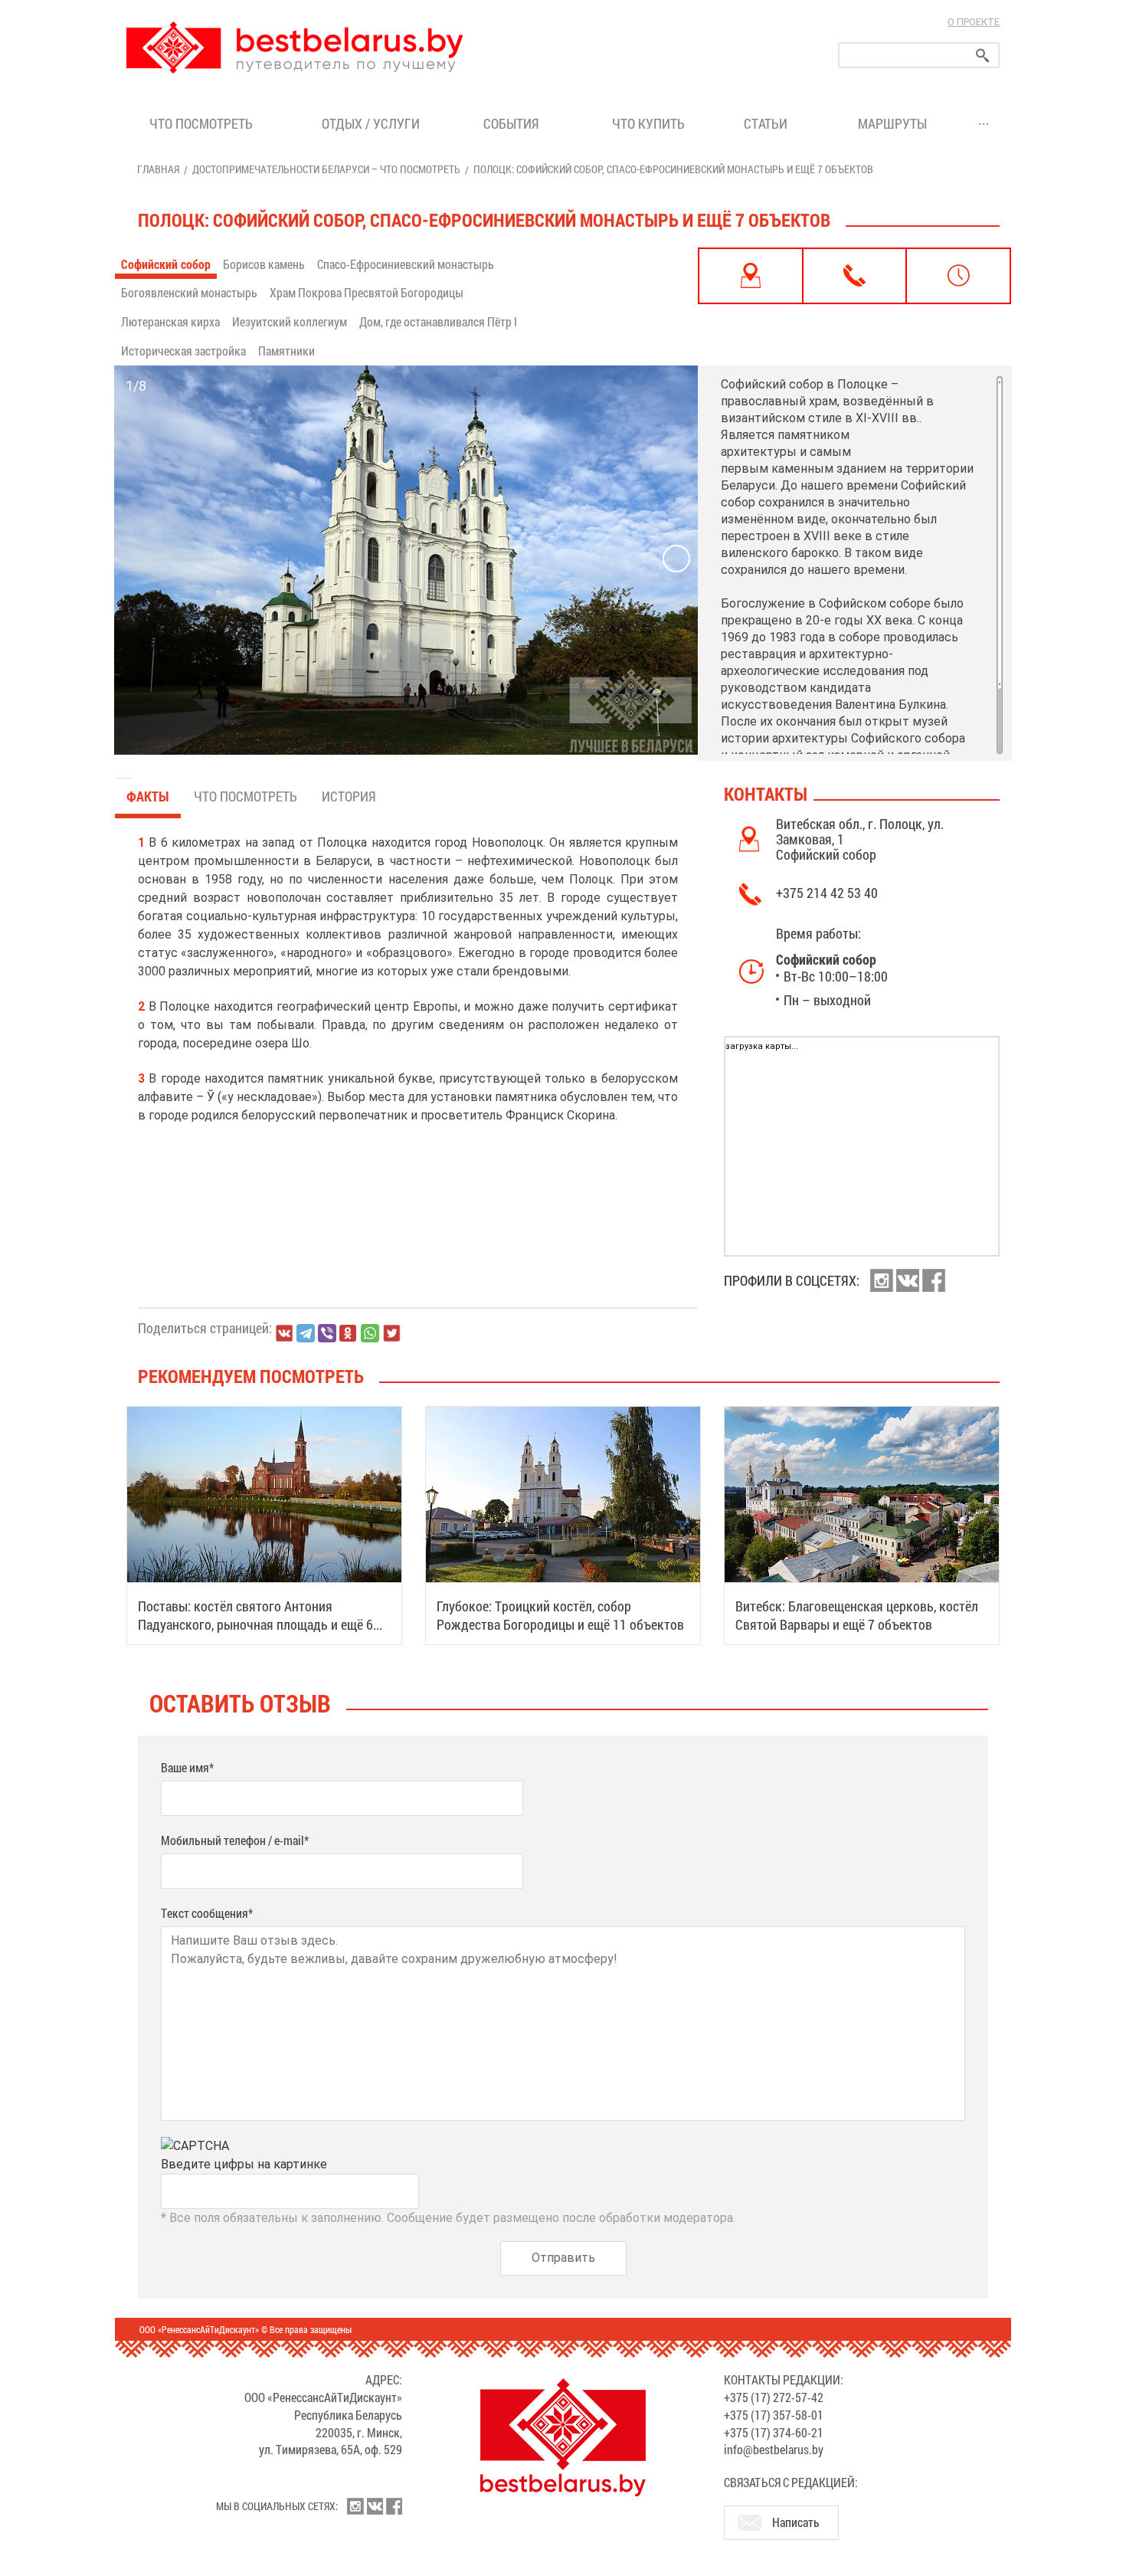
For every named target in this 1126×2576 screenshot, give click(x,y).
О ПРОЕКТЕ (974, 22)
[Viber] (327, 1333)
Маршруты (892, 123)
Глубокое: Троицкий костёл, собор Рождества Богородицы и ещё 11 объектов (560, 1615)
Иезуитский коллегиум (290, 321)
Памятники (286, 351)
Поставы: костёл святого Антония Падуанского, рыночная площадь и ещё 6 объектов (255, 1624)
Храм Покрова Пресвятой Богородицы (367, 292)
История (349, 796)
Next (676, 559)
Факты (148, 796)
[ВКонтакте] (284, 1333)
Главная (158, 169)
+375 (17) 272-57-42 (774, 2397)
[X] (391, 1333)
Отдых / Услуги (371, 123)
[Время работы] (958, 276)
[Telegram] (306, 1333)
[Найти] (983, 56)
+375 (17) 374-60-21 (774, 2432)
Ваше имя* (187, 1767)
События (514, 123)
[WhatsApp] (370, 1333)
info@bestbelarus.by (774, 2449)
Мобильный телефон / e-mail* (235, 1840)
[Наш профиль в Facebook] (934, 1280)
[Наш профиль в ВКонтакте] (908, 1280)
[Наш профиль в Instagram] (882, 1280)
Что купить (648, 123)
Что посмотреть (201, 123)
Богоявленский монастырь (189, 292)
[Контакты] (855, 276)
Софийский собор (166, 264)
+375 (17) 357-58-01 (774, 2415)
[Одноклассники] (349, 1334)
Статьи (769, 123)
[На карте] (751, 276)
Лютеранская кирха (170, 321)
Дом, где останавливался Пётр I (438, 321)
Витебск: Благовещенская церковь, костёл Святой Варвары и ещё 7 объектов (857, 1615)
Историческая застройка (183, 351)
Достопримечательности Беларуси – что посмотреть (326, 169)
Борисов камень (264, 264)
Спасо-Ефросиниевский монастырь (406, 264)
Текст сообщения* (207, 1913)
